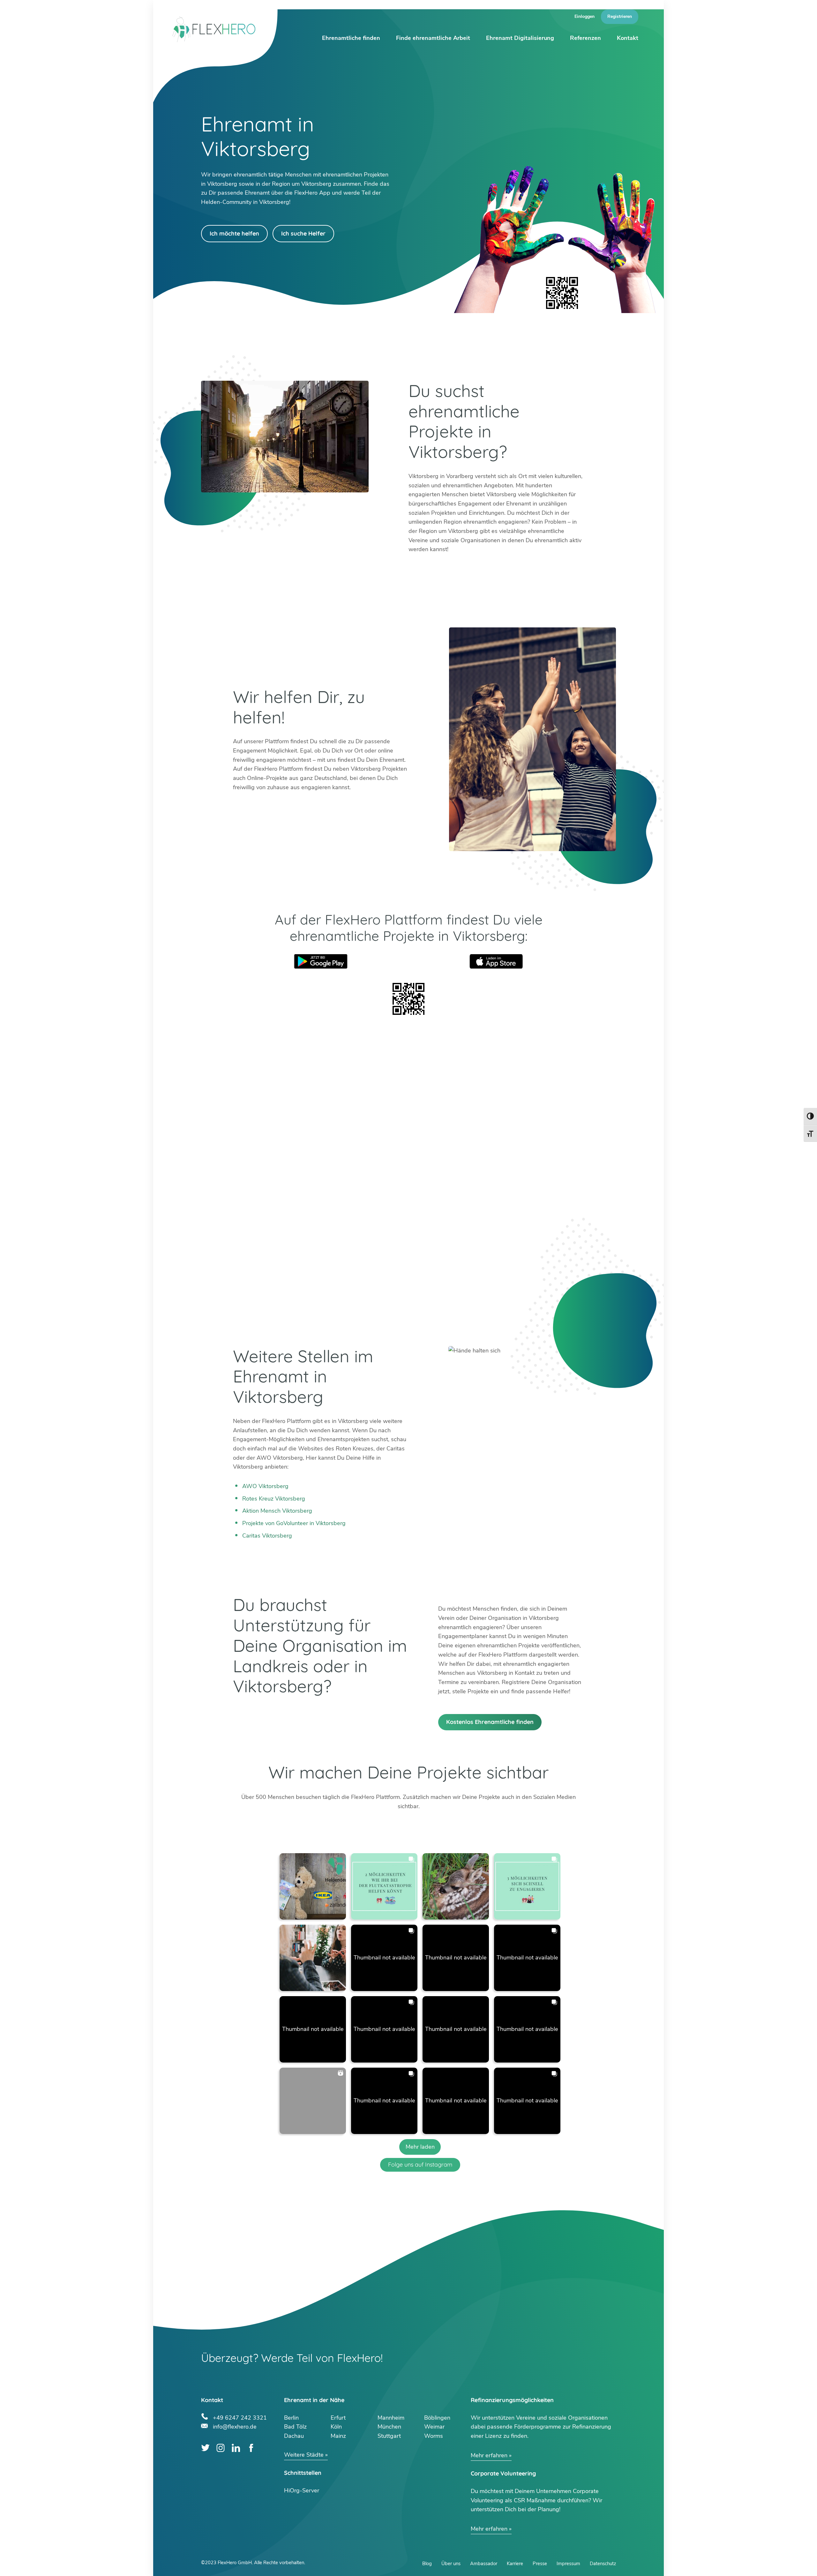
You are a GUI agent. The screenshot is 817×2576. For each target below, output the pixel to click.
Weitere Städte (304, 2455)
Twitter (205, 2448)
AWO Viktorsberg (265, 1486)
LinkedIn (236, 2448)
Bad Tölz (295, 2427)
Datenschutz (603, 2564)
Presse (540, 2564)
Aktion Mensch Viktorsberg (277, 1511)
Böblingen (437, 2418)
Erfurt (338, 2418)
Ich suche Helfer (303, 233)
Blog (427, 2564)
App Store (496, 961)
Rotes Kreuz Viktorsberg (274, 1499)
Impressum (568, 2564)
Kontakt (628, 38)
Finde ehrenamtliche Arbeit (433, 38)
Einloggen (585, 16)
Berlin (291, 2418)
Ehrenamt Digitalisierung (520, 38)
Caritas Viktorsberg (267, 1536)
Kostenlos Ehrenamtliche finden (490, 1722)
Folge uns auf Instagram (420, 2164)
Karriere (515, 2564)
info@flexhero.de (235, 2426)
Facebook (251, 2448)
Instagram (221, 2448)
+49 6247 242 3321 (240, 2417)
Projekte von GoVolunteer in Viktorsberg (294, 1523)
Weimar (434, 2427)
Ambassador (484, 2564)
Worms (434, 2436)
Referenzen (585, 38)
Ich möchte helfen (234, 233)
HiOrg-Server (302, 2490)
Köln (336, 2427)
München (389, 2427)
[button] (313, 1886)
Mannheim (391, 2418)
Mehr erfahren (489, 2455)
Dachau (294, 2436)
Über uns (451, 2564)
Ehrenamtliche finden (351, 38)
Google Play (321, 961)
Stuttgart (389, 2436)
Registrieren (620, 16)
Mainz (338, 2436)
